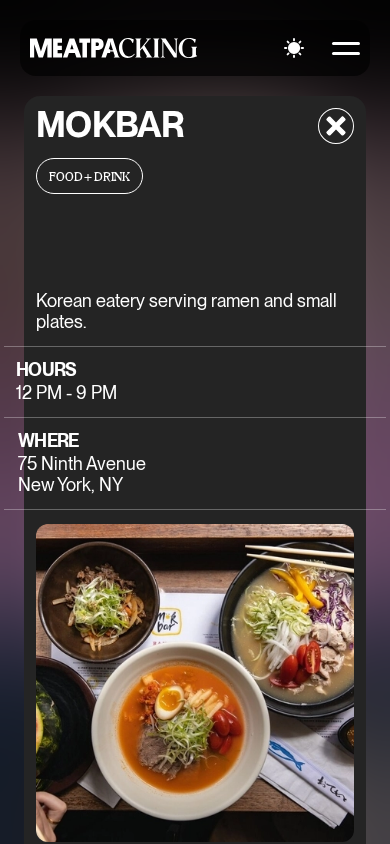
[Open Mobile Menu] (346, 48)
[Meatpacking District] (114, 48)
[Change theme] (294, 48)
